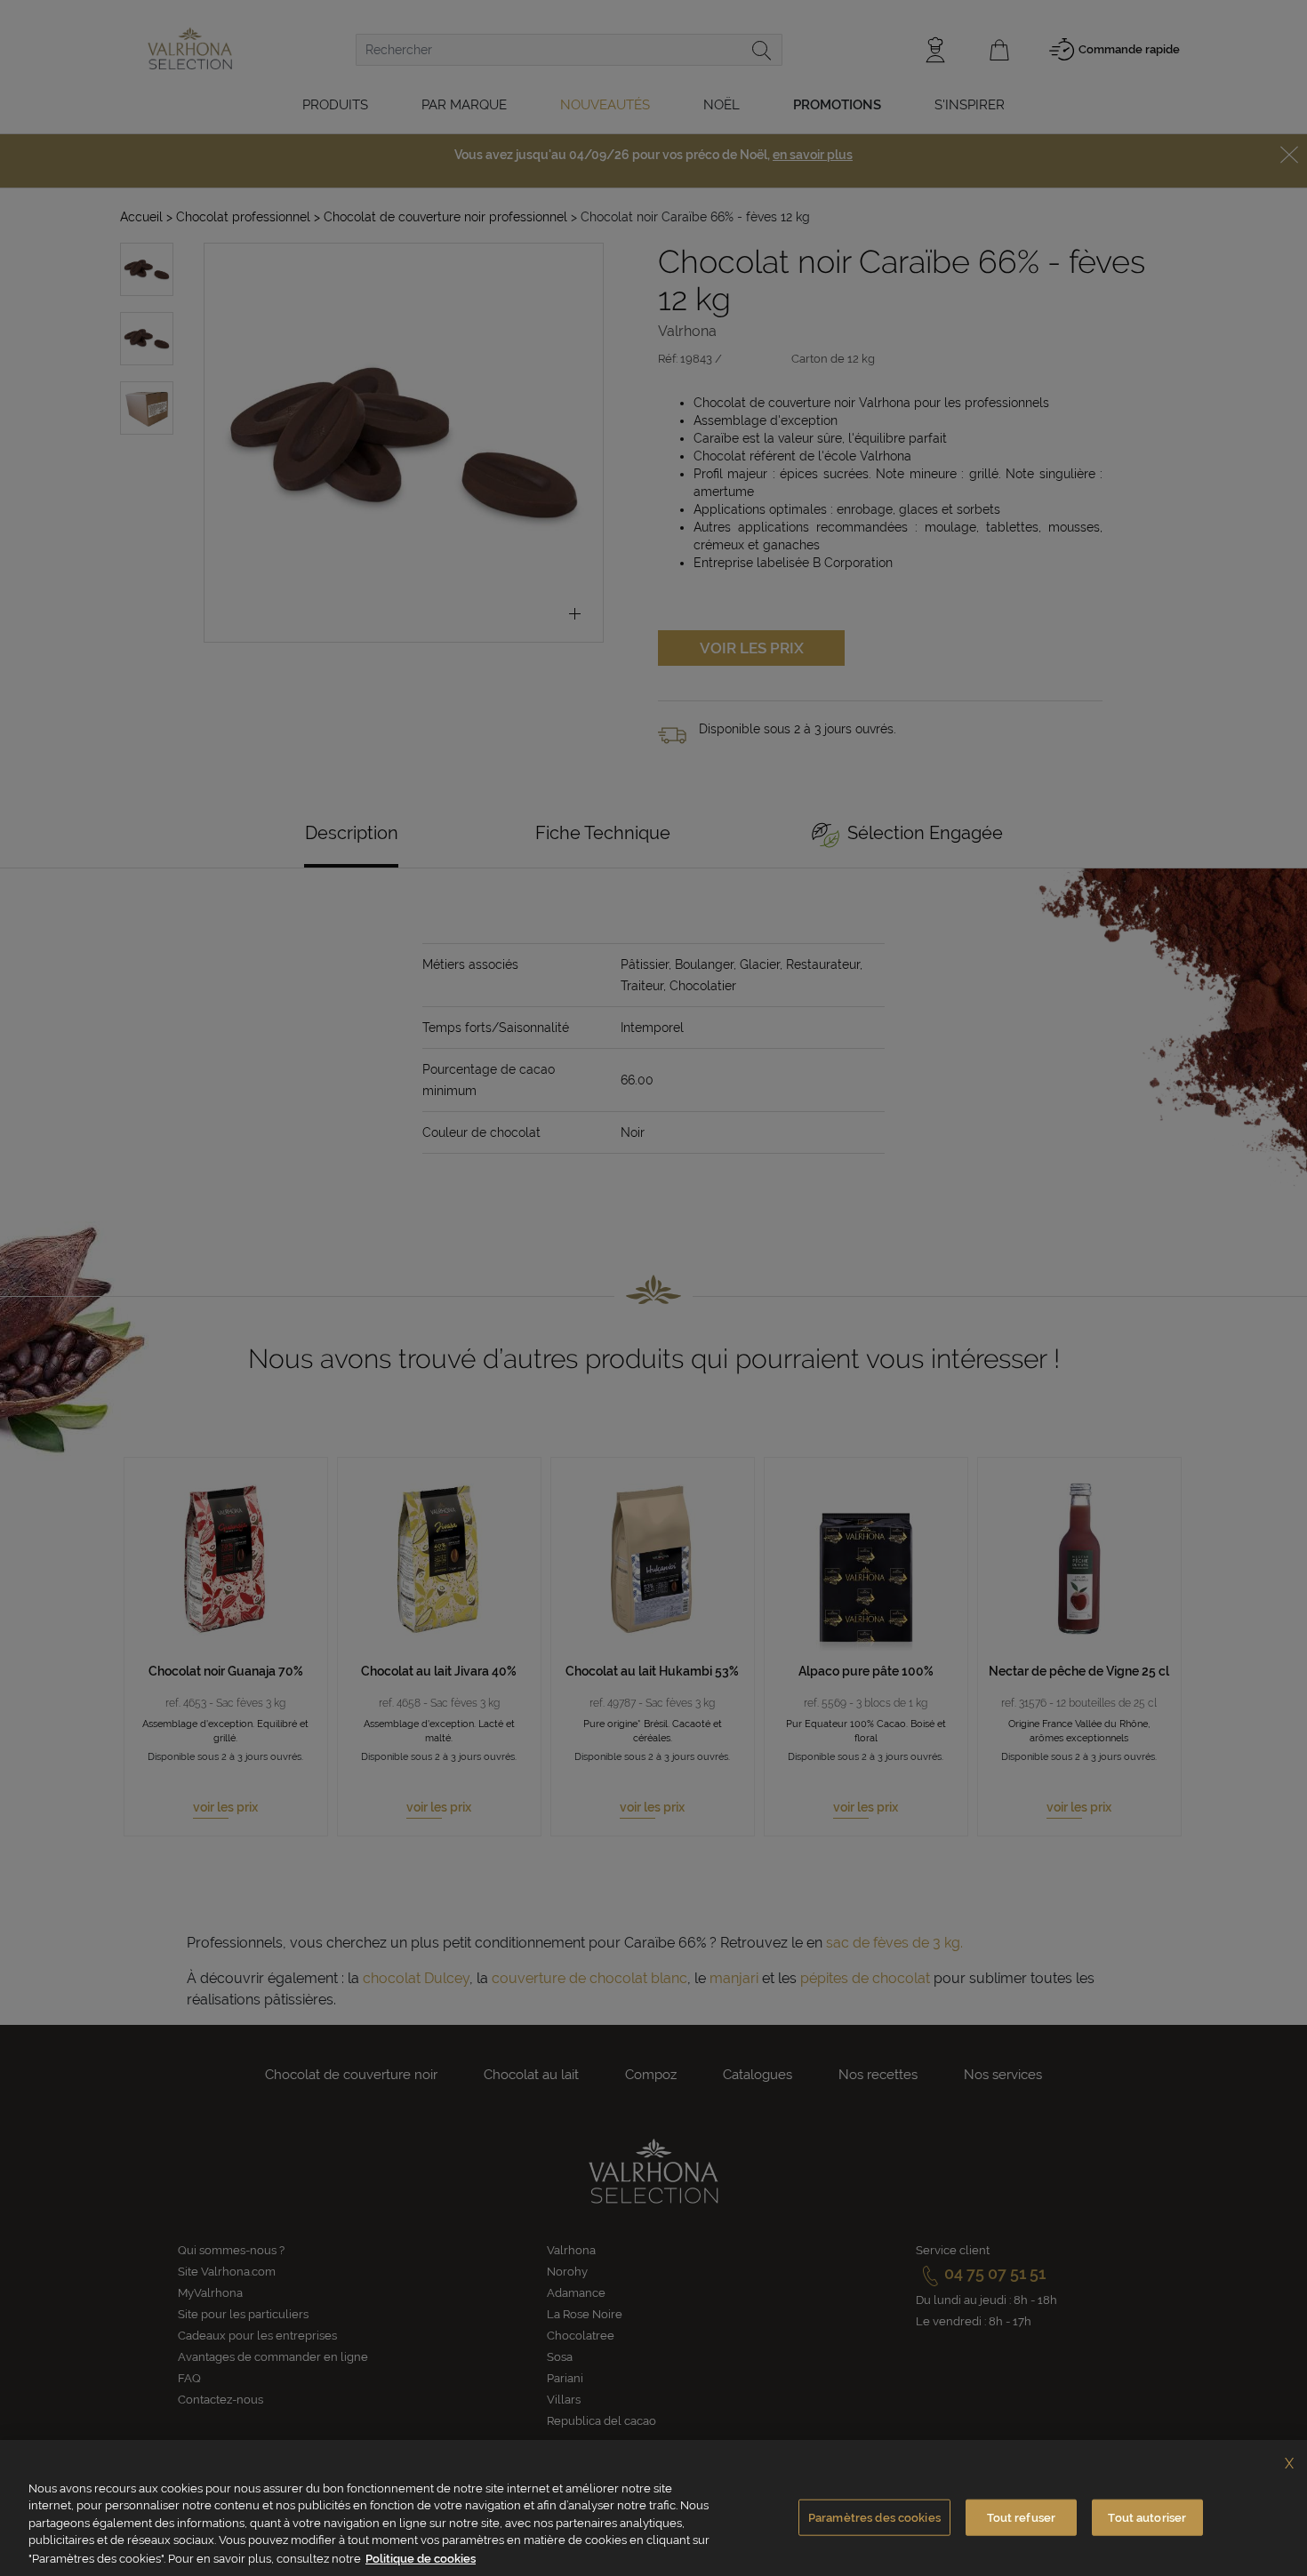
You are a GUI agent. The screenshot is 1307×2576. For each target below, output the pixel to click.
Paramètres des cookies (874, 2518)
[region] (653, 2508)
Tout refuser (1022, 2518)
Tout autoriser (1147, 2518)
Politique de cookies (421, 2558)
